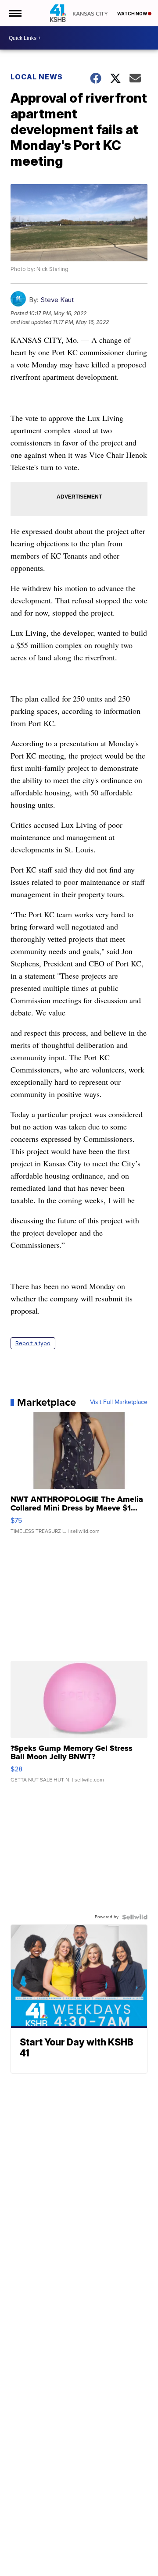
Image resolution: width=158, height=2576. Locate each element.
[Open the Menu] (15, 13)
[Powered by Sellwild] (135, 1917)
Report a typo (33, 1343)
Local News (37, 77)
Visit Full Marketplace (119, 1402)
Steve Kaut (57, 300)
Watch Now (133, 14)
